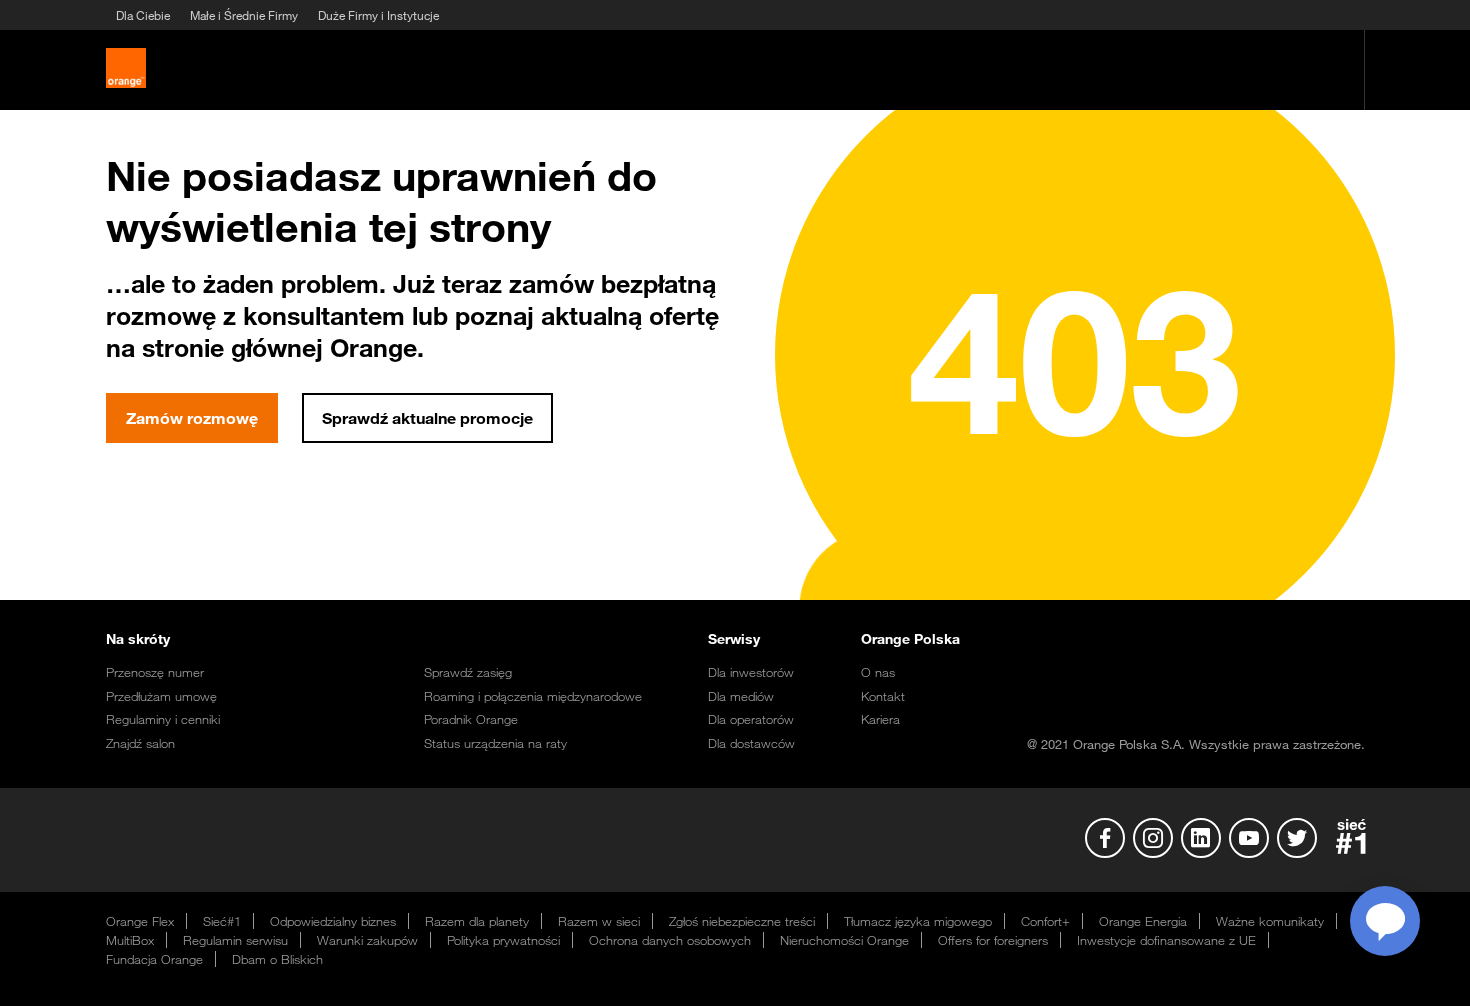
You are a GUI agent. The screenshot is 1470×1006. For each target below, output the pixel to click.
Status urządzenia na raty (495, 743)
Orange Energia (1143, 921)
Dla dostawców (751, 743)
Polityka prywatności (503, 940)
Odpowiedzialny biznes (333, 921)
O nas (878, 672)
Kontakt (883, 696)
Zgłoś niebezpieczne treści (742, 921)
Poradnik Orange (471, 719)
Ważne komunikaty (1270, 921)
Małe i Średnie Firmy (244, 15)
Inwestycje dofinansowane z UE (1166, 940)
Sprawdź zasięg (468, 672)
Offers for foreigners (993, 940)
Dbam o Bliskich (277, 959)
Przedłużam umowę (161, 696)
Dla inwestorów (751, 672)
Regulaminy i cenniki (163, 719)
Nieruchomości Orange (844, 940)
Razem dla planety (477, 921)
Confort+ (1045, 921)
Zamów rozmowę (192, 418)
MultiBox (130, 940)
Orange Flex (140, 921)
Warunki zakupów (367, 940)
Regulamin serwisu (235, 940)
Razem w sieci (599, 921)
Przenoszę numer (155, 672)
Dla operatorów (751, 719)
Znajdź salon (140, 743)
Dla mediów (741, 696)
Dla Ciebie (143, 15)
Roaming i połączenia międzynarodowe (533, 696)
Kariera (880, 719)
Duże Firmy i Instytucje (378, 15)
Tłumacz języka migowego (918, 921)
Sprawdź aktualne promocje (427, 418)
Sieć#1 (222, 921)
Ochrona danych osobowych (670, 940)
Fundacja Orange (154, 959)
